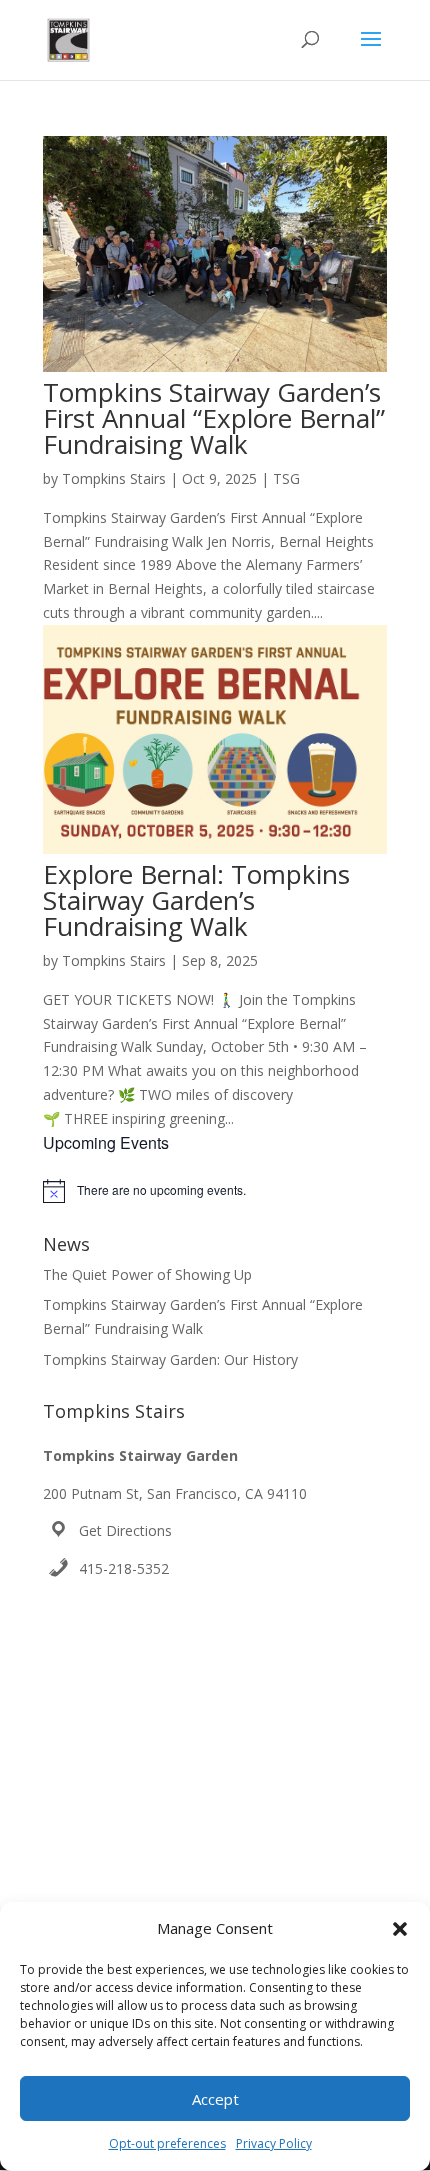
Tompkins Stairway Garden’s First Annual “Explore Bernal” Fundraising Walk (214, 418)
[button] (400, 1929)
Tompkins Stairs (114, 478)
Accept (215, 2099)
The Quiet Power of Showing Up (147, 1274)
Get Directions (125, 1530)
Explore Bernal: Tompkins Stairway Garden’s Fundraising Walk (196, 900)
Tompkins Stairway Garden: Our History (170, 1359)
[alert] (215, 1191)
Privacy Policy (274, 2143)
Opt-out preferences (167, 2143)
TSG (286, 478)
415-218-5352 (124, 1568)
